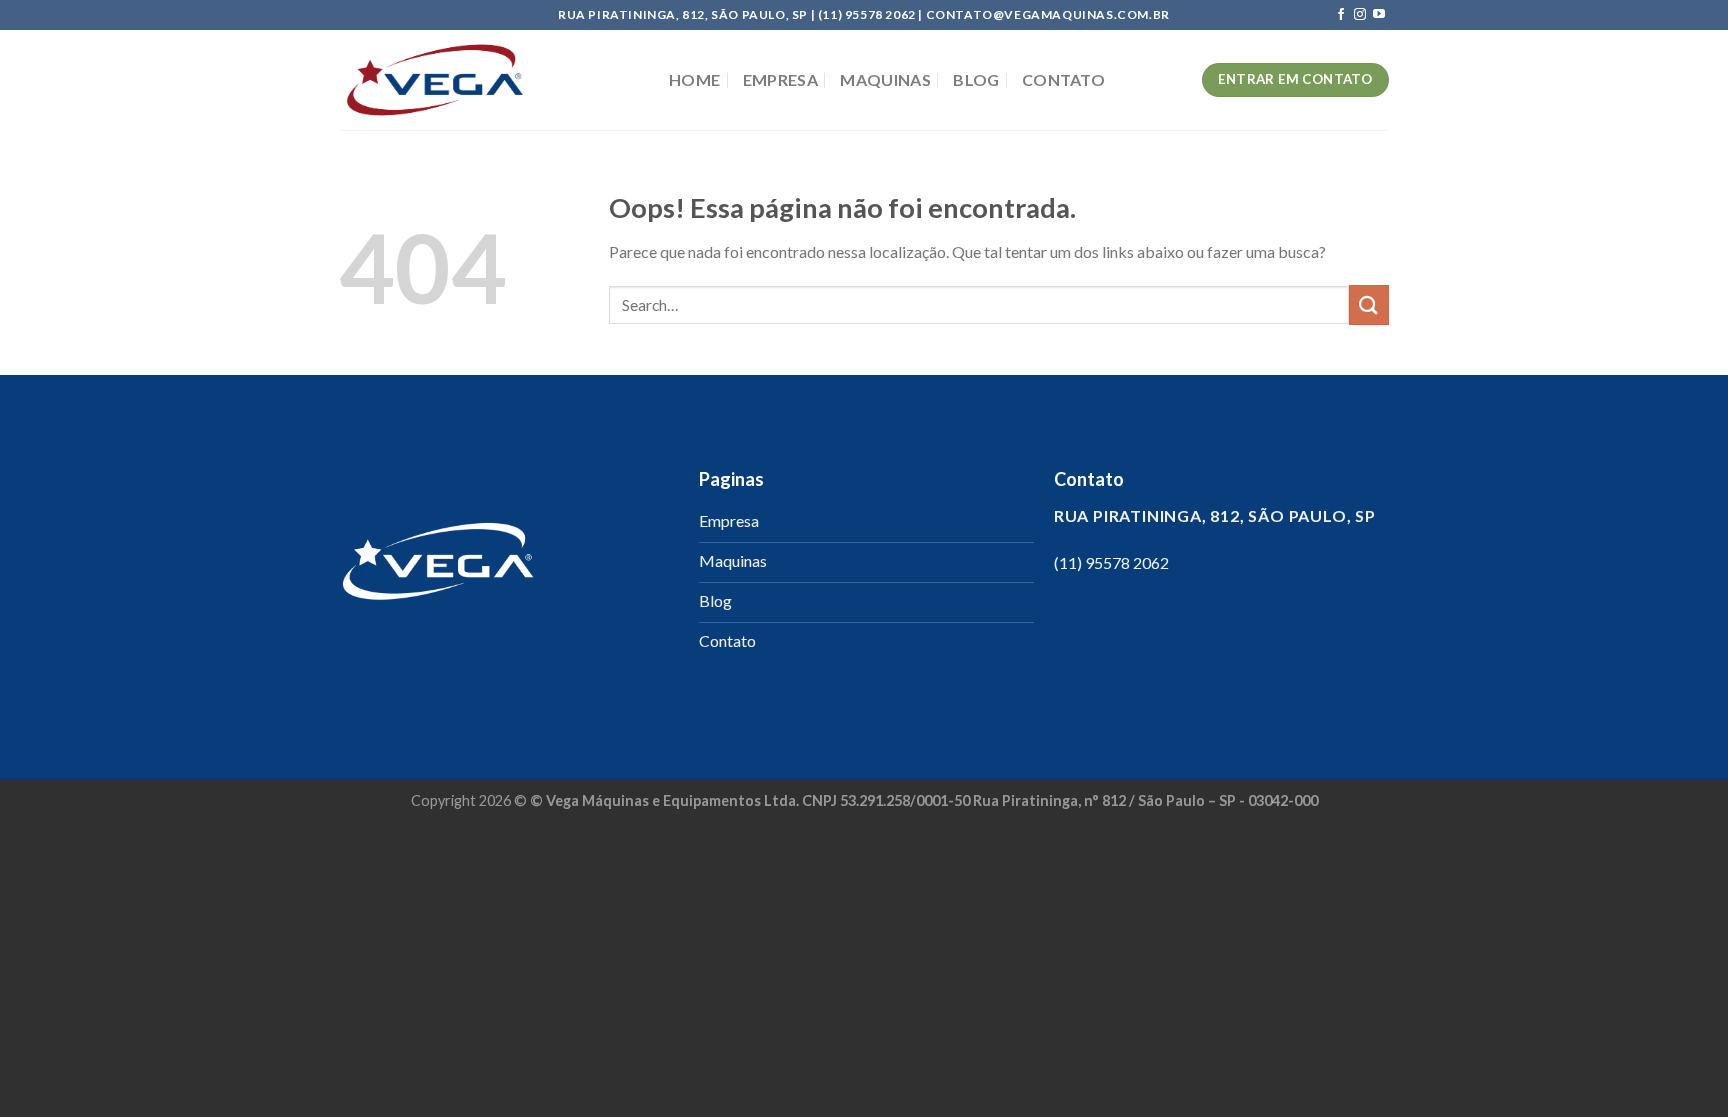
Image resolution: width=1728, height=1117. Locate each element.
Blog (976, 79)
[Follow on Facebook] (1341, 15)
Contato (1063, 79)
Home (694, 79)
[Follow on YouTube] (1379, 15)
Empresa (780, 79)
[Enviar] (1369, 304)
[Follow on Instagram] (1360, 15)
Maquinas (885, 79)
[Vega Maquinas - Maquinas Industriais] (489, 80)
